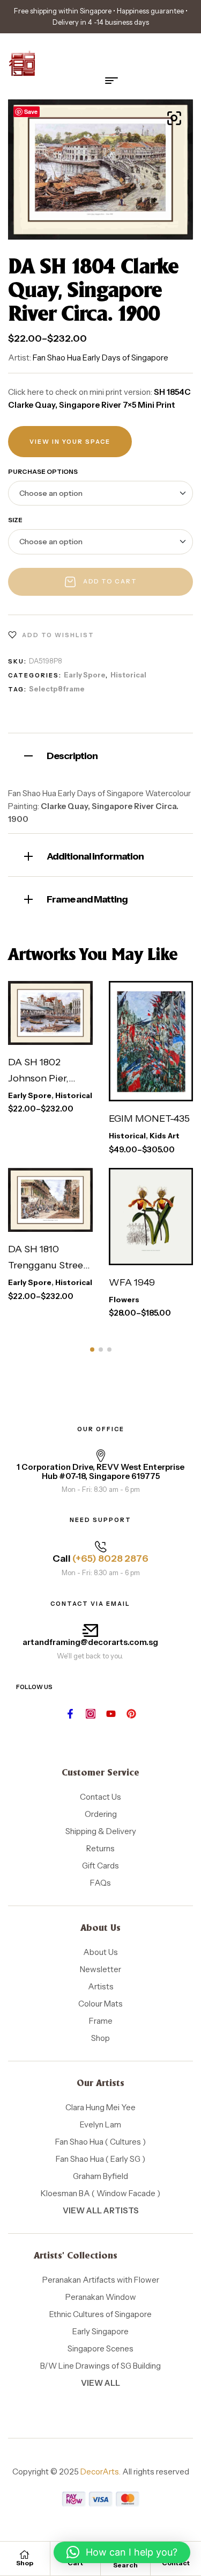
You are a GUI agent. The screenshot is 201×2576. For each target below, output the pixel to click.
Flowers (124, 1300)
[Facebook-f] (70, 1714)
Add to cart (110, 581)
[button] (174, 118)
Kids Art (165, 1136)
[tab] (100, 755)
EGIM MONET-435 (149, 1119)
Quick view (62, 1034)
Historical (128, 675)
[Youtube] (111, 1714)
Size (15, 520)
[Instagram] (91, 1714)
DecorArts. (100, 2472)
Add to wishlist (58, 635)
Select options (48, 997)
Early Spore (85, 675)
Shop (25, 2563)
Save (31, 111)
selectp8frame (57, 689)
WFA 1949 (132, 1282)
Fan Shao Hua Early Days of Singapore (100, 358)
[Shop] (25, 2555)
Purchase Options (43, 471)
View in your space (70, 442)
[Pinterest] (131, 1714)
